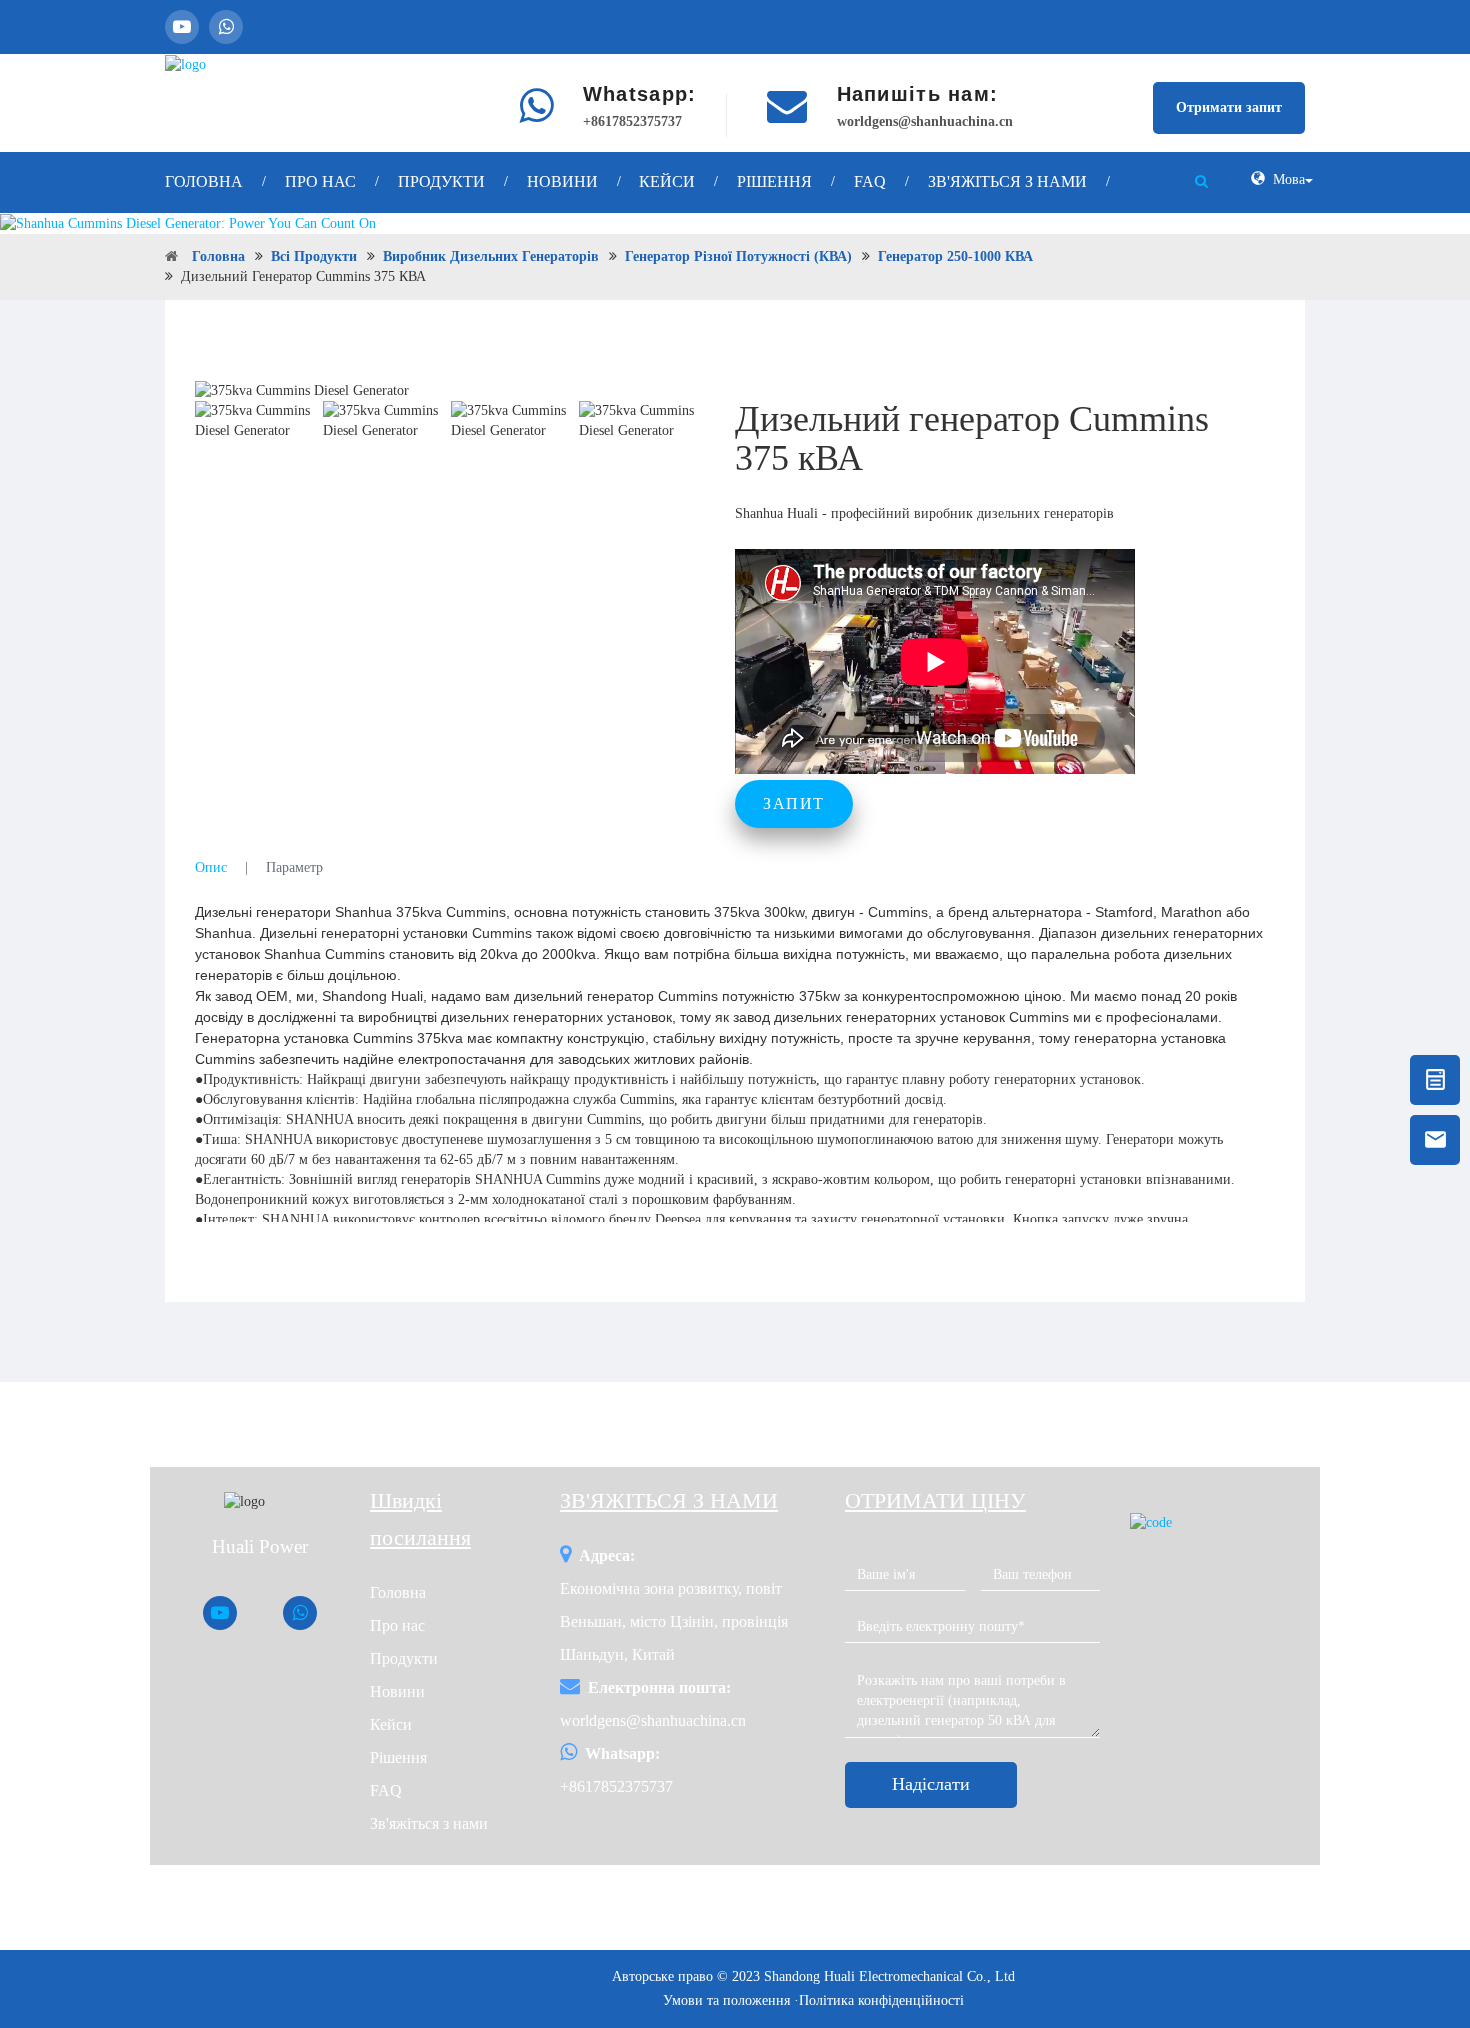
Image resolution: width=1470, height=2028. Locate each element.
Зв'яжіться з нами (1007, 181)
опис (211, 867)
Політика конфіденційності (881, 2000)
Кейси (667, 181)
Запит (794, 803)
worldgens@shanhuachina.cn (925, 121)
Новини (562, 181)
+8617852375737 (632, 121)
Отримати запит (1229, 107)
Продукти (441, 181)
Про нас (320, 181)
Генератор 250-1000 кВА (955, 256)
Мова (1289, 179)
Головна (204, 181)
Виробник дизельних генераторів (491, 256)
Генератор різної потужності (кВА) (738, 256)
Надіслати (931, 1784)
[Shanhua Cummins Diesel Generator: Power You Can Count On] (735, 223)
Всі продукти (314, 256)
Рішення (774, 181)
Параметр (294, 867)
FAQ (870, 181)
